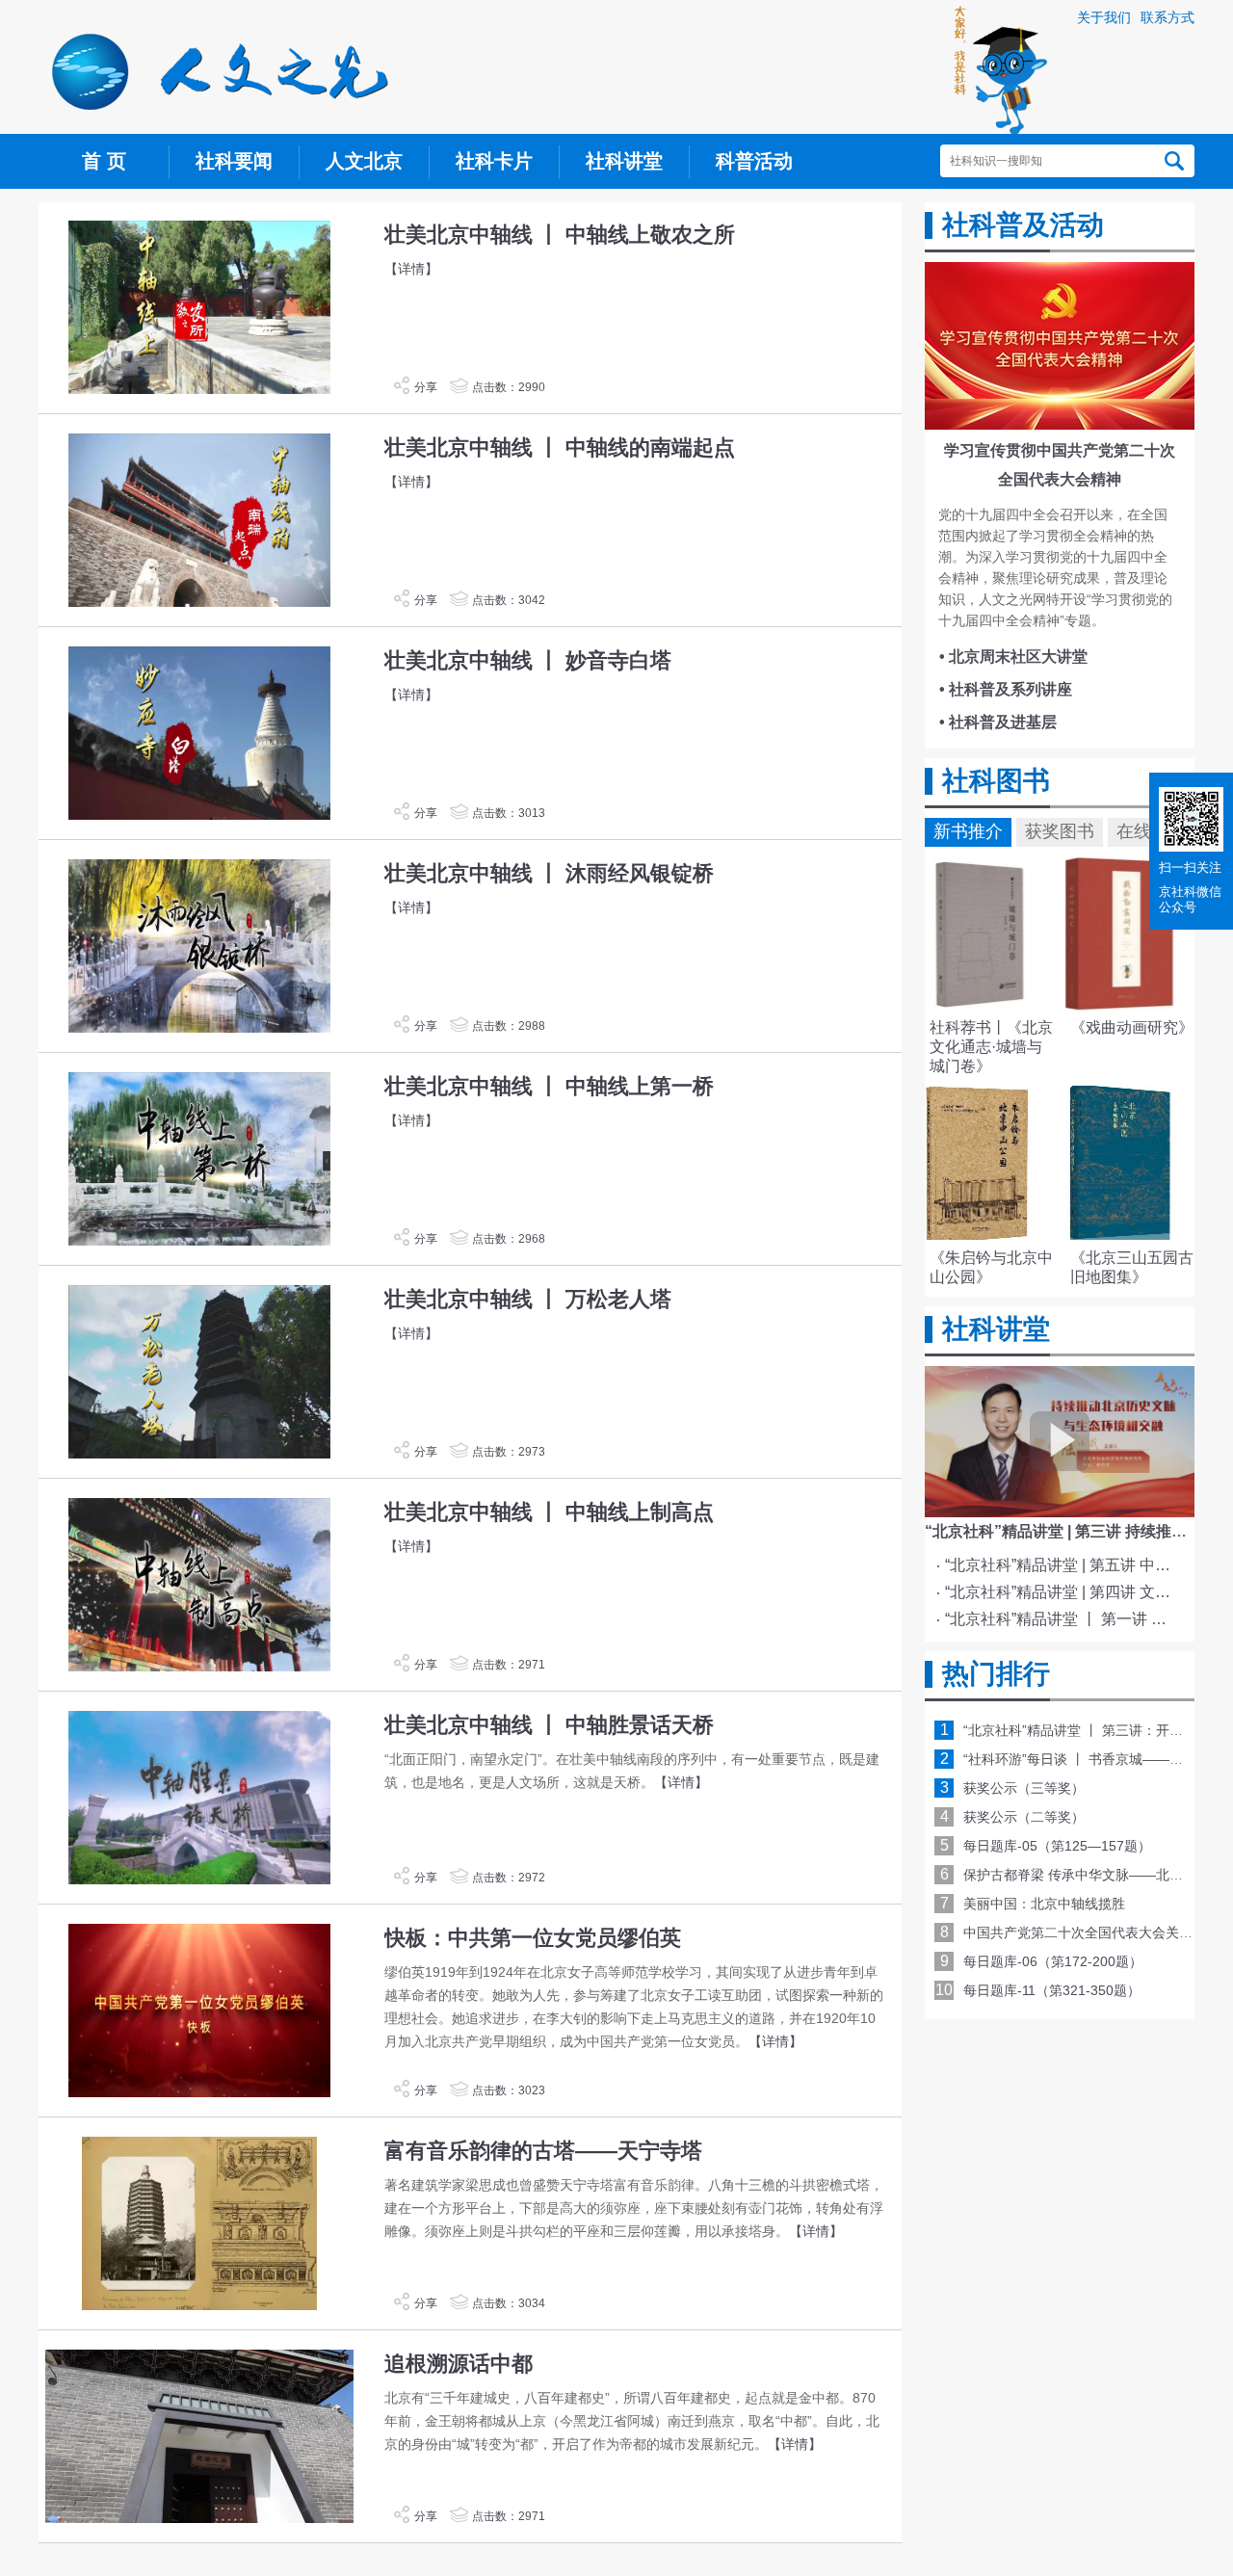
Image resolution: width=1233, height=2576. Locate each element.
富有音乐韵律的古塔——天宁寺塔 (543, 2151)
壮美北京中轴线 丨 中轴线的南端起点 (560, 447)
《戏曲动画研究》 (1132, 1027)
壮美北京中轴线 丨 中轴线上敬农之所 (560, 235)
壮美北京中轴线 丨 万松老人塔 (528, 1299)
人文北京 (364, 161)
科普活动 (754, 161)
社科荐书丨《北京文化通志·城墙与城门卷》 (991, 1047)
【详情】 (411, 269)
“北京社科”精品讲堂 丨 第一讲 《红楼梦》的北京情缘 (1063, 1619)
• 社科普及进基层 (998, 722)
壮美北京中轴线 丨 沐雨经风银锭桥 (549, 873)
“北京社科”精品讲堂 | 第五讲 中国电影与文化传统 (1063, 1565)
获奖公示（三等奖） (1024, 1788)
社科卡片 (494, 161)
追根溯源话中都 (459, 2364)
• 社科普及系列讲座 (1006, 689)
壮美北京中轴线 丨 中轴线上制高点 (549, 1512)
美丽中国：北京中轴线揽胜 (1044, 1904)
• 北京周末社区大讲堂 (1013, 657)
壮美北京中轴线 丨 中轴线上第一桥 (549, 1086)
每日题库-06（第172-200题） (1053, 1961)
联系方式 (1167, 17)
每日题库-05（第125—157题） (1057, 1846)
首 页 (104, 161)
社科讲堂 (624, 161)
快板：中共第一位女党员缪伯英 (533, 1938)
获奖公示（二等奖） (1024, 1817)
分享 (426, 387)
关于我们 (1104, 17)
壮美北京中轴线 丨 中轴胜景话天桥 (549, 1725)
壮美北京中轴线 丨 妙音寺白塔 (528, 660)
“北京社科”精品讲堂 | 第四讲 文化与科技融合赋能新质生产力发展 (1063, 1592)
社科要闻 (234, 161)
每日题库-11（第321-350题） (1052, 1990)
